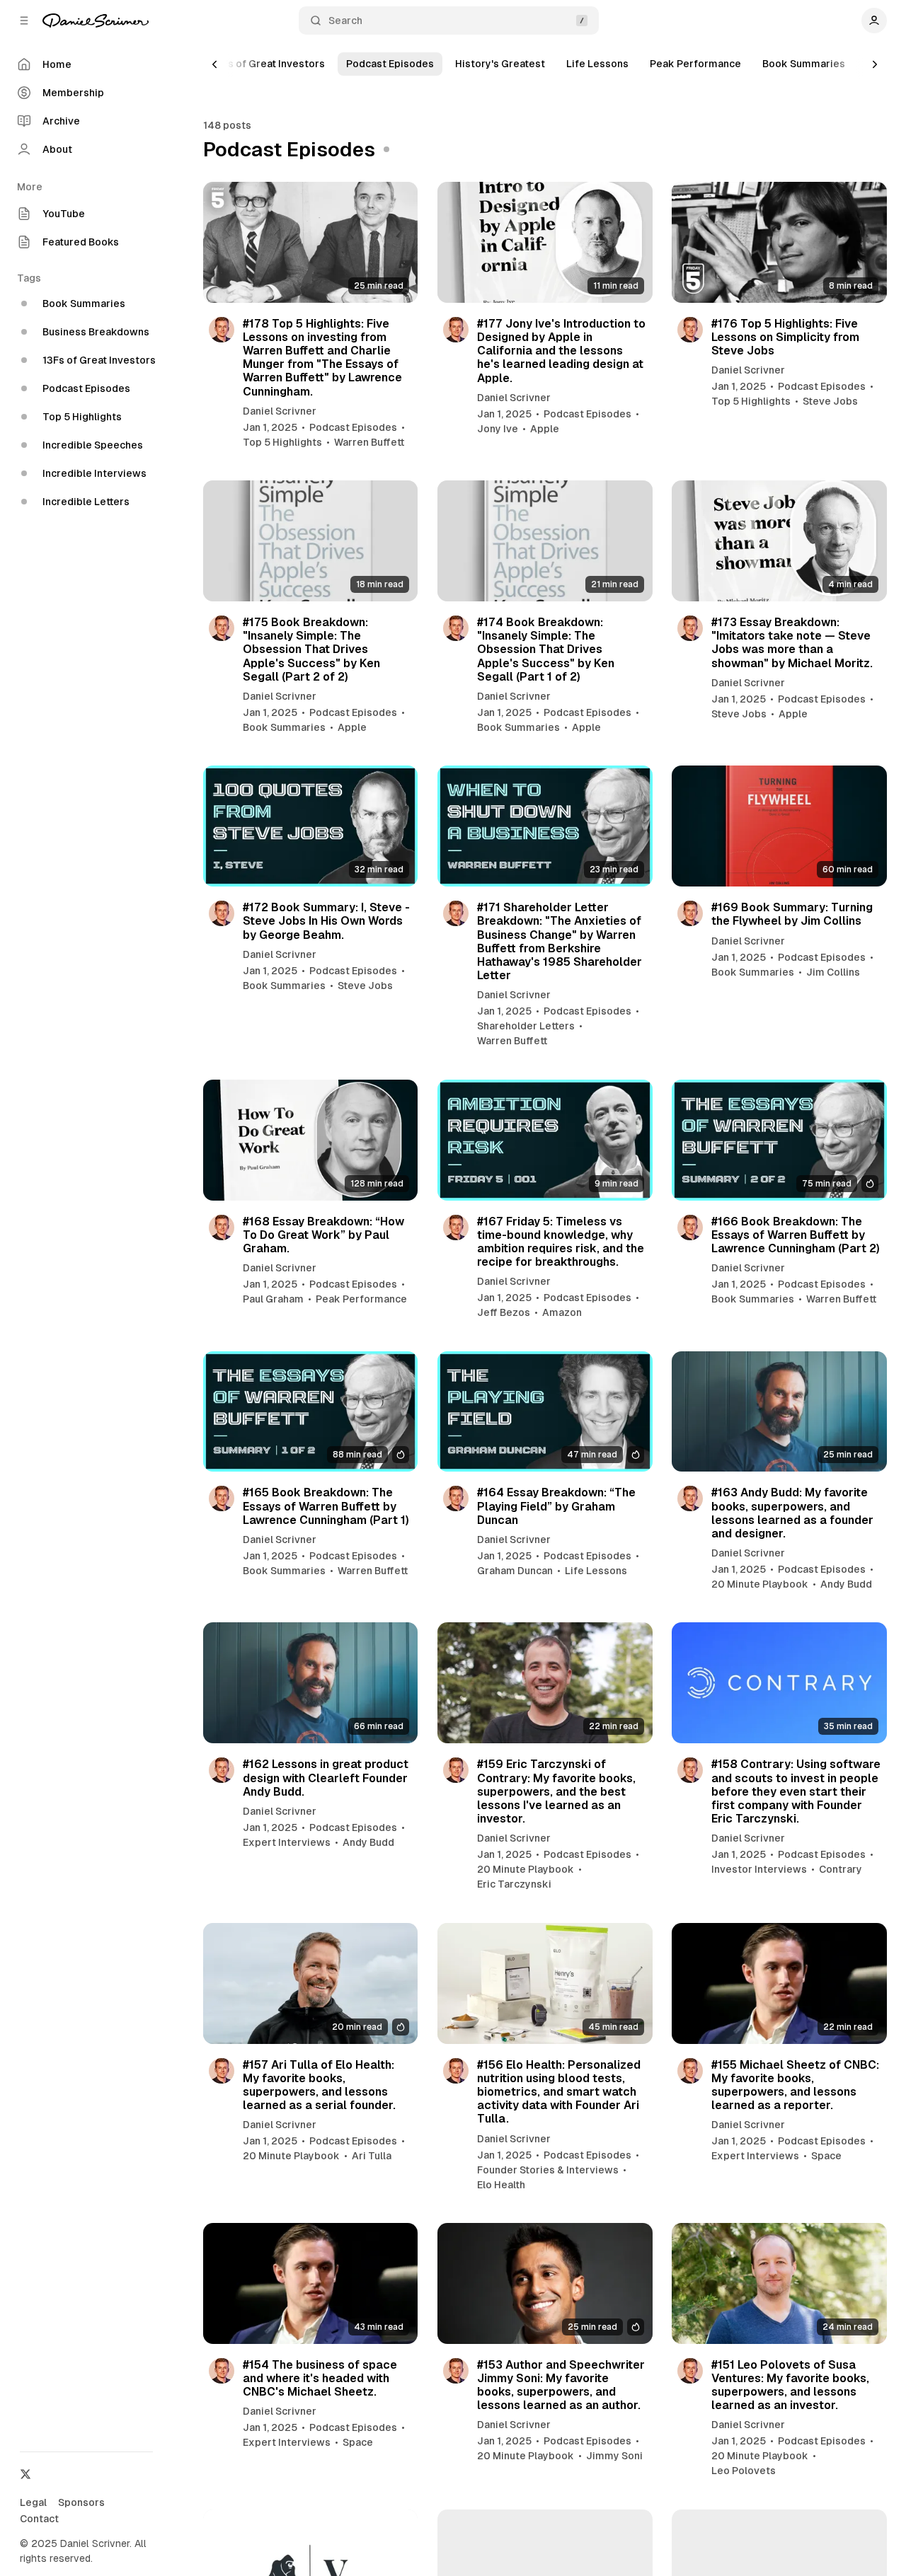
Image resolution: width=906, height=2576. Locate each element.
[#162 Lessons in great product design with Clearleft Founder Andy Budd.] (311, 1683)
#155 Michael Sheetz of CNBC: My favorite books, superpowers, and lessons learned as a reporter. (795, 2085)
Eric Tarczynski (514, 1884)
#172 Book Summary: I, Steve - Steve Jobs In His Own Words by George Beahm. (326, 921)
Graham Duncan (515, 1571)
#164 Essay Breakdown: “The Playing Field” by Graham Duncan (556, 1506)
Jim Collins (833, 972)
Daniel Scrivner (280, 411)
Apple (545, 429)
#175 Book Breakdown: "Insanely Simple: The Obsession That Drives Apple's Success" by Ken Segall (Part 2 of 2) (311, 649)
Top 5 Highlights (282, 442)
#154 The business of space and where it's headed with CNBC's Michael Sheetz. (320, 2378)
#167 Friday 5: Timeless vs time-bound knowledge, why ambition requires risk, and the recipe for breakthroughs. (561, 1242)
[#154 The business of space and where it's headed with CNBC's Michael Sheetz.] (311, 2283)
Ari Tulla (372, 2156)
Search (345, 21)
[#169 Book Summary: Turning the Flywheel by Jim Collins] (779, 826)
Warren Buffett (369, 442)
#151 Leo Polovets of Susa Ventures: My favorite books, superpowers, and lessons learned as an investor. (790, 2385)
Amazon (562, 1312)
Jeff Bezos (504, 1312)
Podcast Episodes (390, 64)
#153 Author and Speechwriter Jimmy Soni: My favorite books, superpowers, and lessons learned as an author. (561, 2385)
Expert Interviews (287, 1842)
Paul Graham (273, 1299)
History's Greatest (500, 64)
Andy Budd (846, 1584)
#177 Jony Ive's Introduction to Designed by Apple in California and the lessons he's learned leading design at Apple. (561, 351)
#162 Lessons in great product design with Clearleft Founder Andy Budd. (326, 1778)
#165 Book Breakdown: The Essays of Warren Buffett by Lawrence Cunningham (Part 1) (326, 1506)
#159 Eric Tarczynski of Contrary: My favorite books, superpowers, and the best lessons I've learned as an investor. (556, 1791)
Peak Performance (695, 64)
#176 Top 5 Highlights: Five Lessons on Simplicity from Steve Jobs (785, 337)
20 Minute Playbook (760, 1584)
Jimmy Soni (614, 2456)
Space (826, 2156)
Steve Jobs (830, 401)
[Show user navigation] (874, 21)
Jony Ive (498, 429)
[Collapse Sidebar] (24, 21)
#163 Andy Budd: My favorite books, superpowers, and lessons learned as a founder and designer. (792, 1513)
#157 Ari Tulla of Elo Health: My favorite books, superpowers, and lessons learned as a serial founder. (319, 2085)
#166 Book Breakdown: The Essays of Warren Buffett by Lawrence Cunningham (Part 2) (796, 1235)
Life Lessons (597, 64)
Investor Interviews (759, 1869)
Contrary (841, 1869)
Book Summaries (804, 64)
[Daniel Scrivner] (96, 21)
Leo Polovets (744, 2471)
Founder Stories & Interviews (548, 2170)
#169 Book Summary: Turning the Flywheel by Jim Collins (792, 914)
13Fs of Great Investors (268, 64)
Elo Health (501, 2185)
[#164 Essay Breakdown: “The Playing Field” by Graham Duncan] (545, 1412)
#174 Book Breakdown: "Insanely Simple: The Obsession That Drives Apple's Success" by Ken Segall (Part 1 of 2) (546, 649)
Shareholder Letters (526, 1026)
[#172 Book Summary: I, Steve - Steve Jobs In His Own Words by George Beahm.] (311, 826)
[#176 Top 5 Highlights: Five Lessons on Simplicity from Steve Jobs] (779, 242)
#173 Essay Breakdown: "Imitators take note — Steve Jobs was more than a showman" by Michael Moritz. (792, 643)
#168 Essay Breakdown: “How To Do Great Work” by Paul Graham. (323, 1235)
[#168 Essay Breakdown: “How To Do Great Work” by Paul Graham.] (311, 1140)
